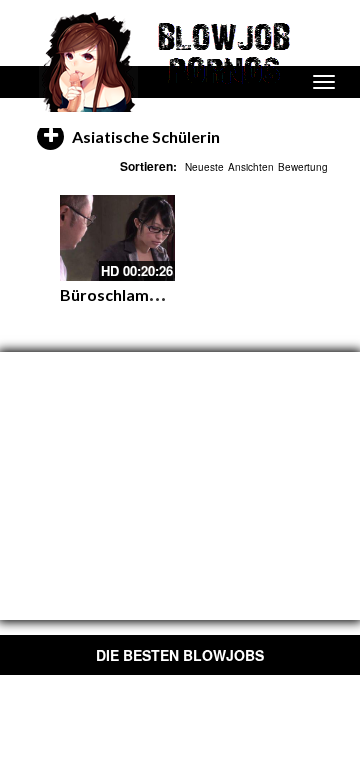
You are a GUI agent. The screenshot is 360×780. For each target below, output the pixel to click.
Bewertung (303, 167)
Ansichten (251, 167)
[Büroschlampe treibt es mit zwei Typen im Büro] (117, 238)
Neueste (204, 167)
